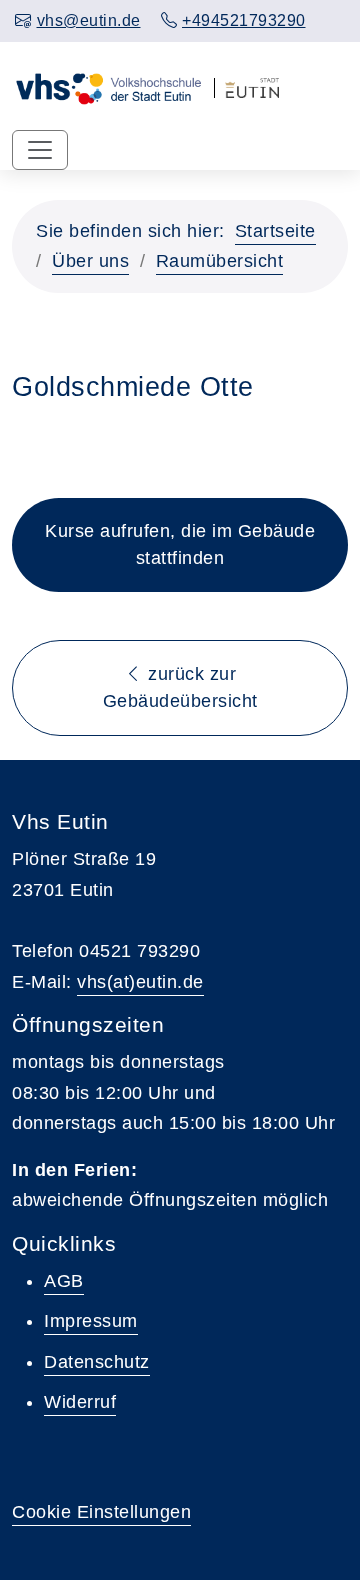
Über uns (90, 261)
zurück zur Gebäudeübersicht (180, 687)
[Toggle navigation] (40, 150)
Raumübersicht (220, 261)
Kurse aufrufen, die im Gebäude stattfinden (180, 544)
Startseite (275, 231)
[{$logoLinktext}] (108, 86)
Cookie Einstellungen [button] (101, 1512)
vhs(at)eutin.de (140, 982)
